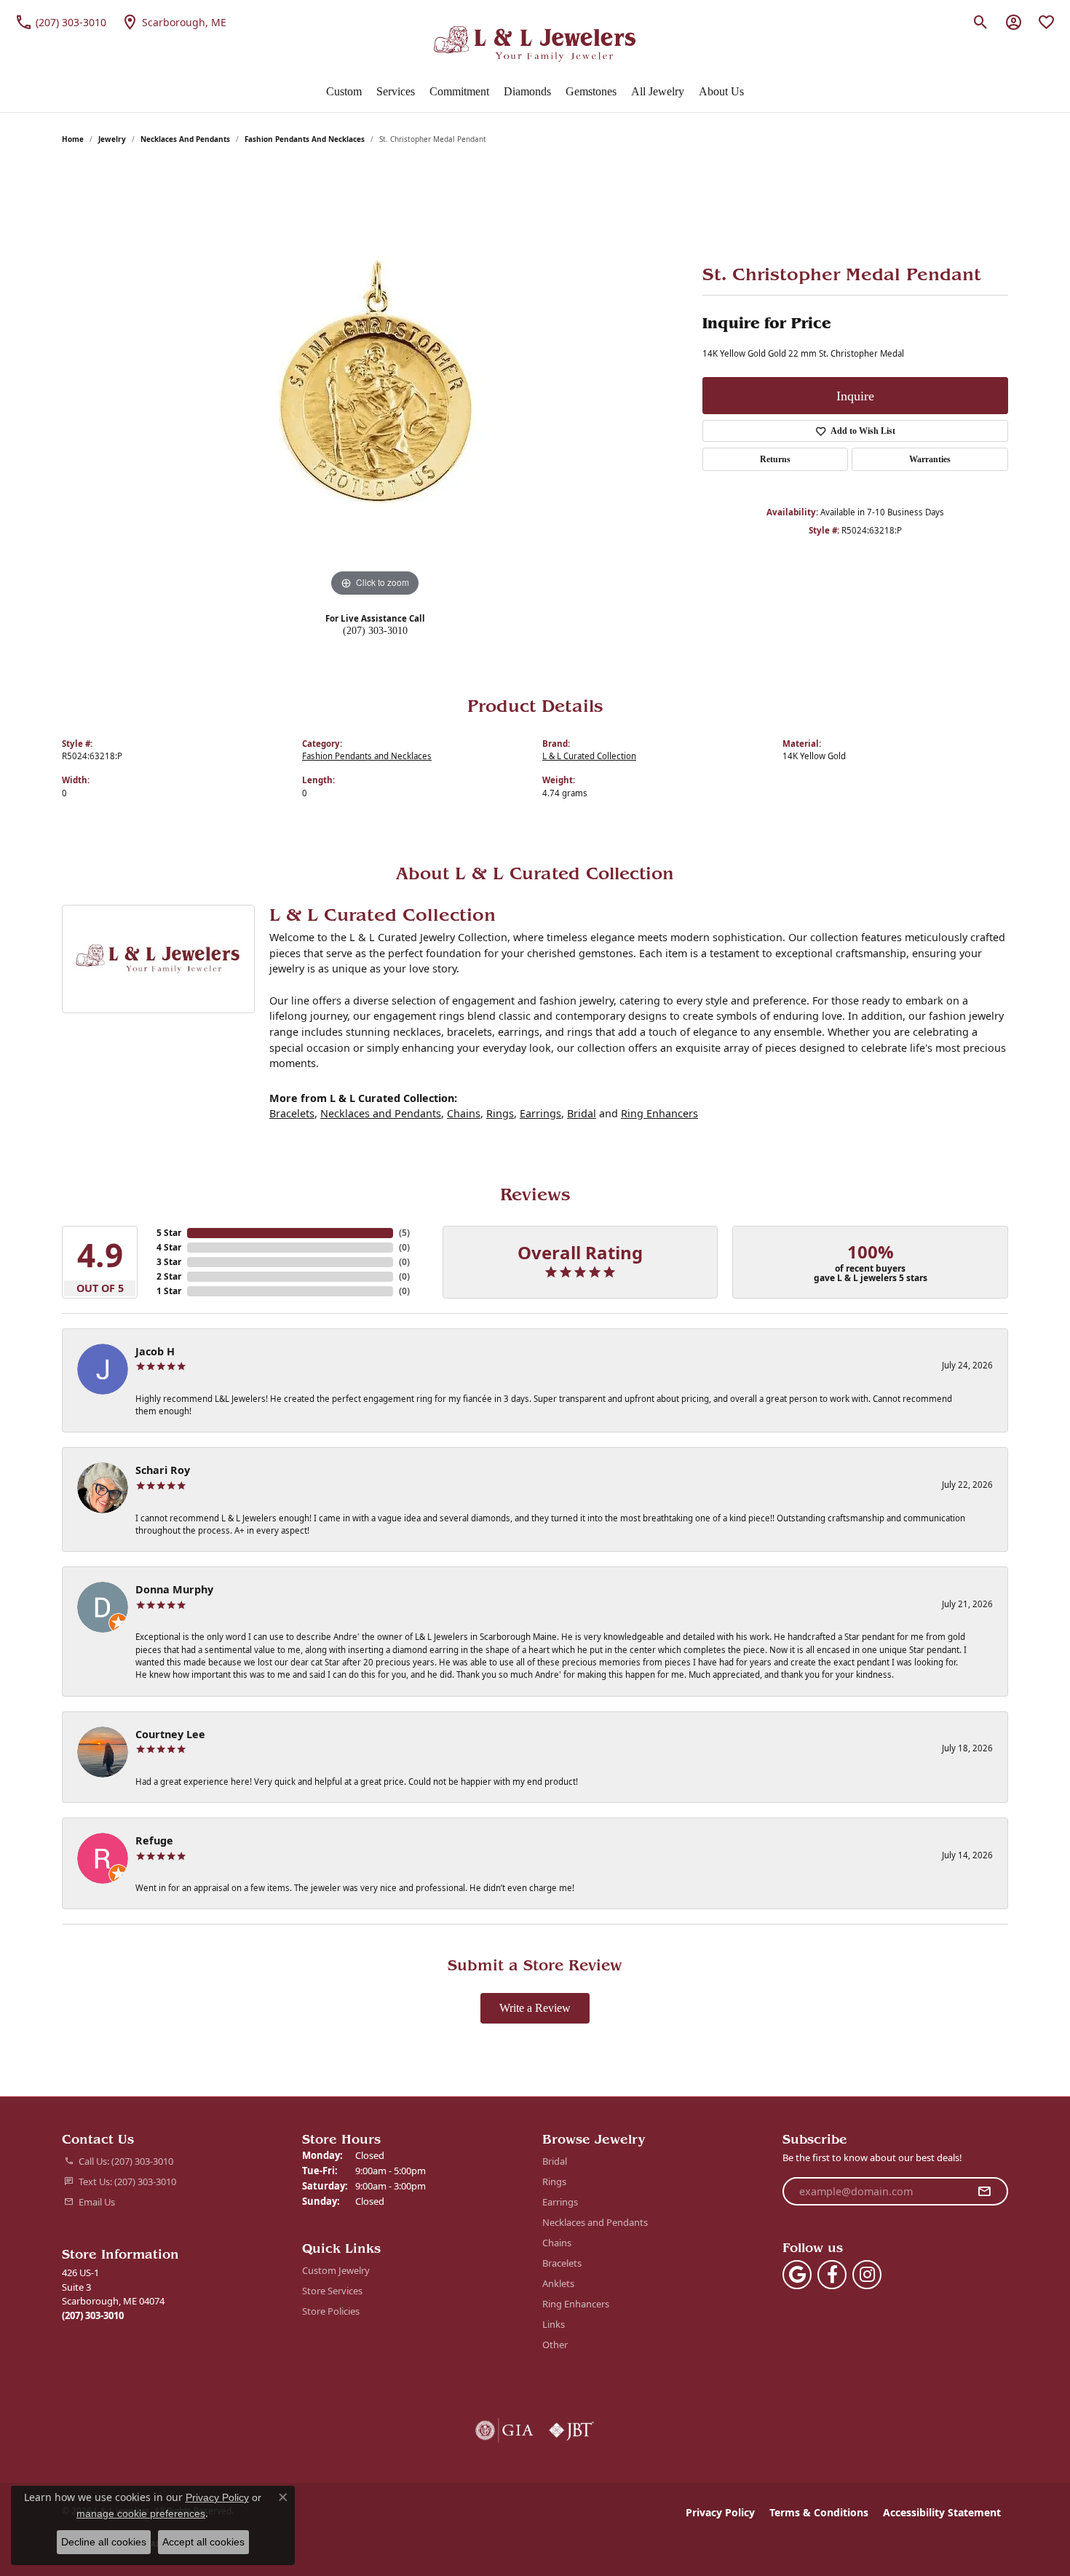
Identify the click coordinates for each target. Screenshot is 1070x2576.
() (404, 1233)
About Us (721, 91)
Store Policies (331, 2311)
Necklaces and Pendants (185, 139)
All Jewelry (658, 91)
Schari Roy (163, 1470)
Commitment (459, 91)
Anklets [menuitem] (558, 2283)
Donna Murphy (174, 1589)
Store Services (332, 2291)
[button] (981, 22)
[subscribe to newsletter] (984, 2192)
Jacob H (155, 1351)
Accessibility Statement (942, 2512)
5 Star (169, 1233)
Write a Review (535, 2008)
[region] (375, 382)
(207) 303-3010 (375, 630)
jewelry (112, 139)
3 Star (169, 1262)
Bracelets (292, 1113)
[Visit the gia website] (504, 2430)
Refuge (154, 1840)
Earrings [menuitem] (560, 2202)
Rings (500, 1113)
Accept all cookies (203, 2542)
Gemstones (591, 91)
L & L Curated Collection (589, 756)
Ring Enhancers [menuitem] (576, 2304)
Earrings (540, 1113)
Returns (775, 459)
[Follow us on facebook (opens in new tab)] (832, 2275)
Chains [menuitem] (557, 2243)
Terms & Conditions (819, 2512)
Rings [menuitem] (554, 2181)
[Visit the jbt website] (571, 2430)
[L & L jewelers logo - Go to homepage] (535, 44)
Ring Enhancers (659, 1113)
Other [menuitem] (555, 2345)
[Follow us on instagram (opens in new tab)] (867, 2275)
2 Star (169, 1276)
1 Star (169, 1291)
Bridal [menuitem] (555, 2161)
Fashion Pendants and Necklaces (305, 139)
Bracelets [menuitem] (562, 2263)
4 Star (169, 1247)
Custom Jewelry (336, 2270)
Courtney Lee (170, 1734)
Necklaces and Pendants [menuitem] (595, 2222)
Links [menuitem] (554, 2324)
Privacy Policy (720, 2512)
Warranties (930, 459)
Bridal (582, 1113)
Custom (344, 91)
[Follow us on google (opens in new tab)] (797, 2275)
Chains (464, 1113)
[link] (60, 22)
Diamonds (527, 91)
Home (73, 139)
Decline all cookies (104, 2542)
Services (396, 91)
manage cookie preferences (141, 2513)
